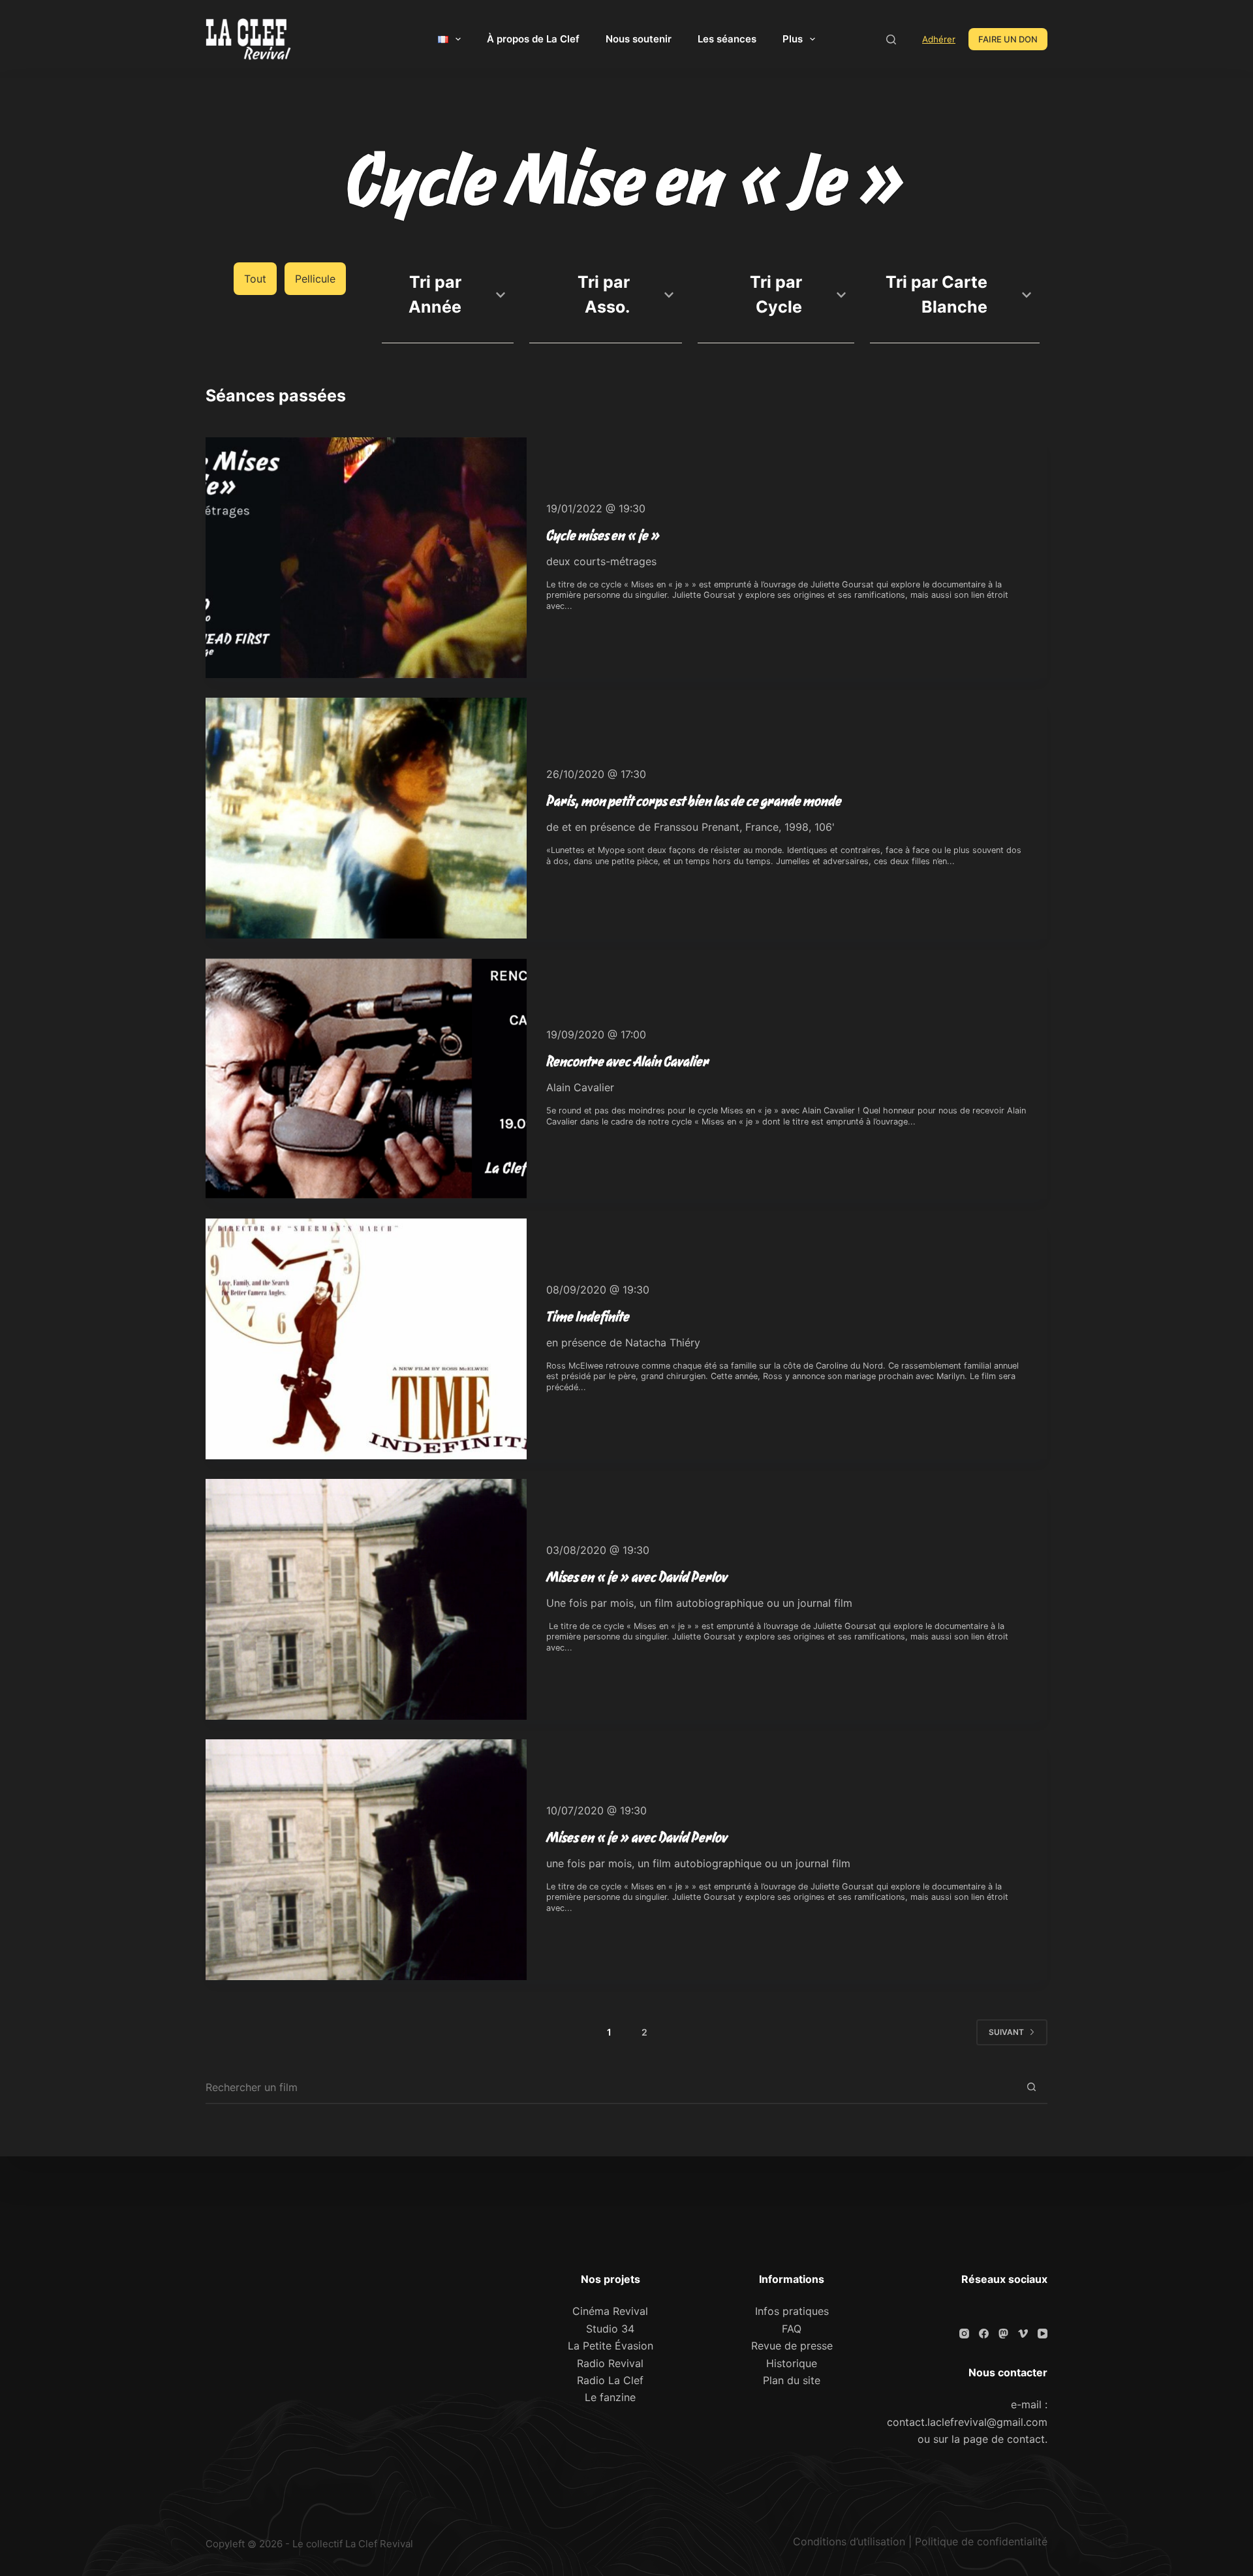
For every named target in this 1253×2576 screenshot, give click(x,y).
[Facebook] (984, 2334)
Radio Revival (610, 2363)
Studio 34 (610, 2329)
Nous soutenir (639, 39)
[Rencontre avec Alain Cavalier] (366, 1079)
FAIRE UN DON (1008, 39)
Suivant (1006, 2032)
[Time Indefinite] (366, 1339)
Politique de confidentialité (981, 2541)
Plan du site (792, 2380)
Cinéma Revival (610, 2311)
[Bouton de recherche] (1031, 2088)
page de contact (1004, 2439)
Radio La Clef (610, 2380)
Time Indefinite (588, 1316)
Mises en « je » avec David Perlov (637, 1577)
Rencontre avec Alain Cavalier (628, 1061)
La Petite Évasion (611, 2346)
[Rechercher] (891, 39)
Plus (793, 39)
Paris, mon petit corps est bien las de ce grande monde (694, 801)
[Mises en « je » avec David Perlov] (366, 1599)
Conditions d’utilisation (849, 2541)
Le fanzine (610, 2397)
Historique (792, 2363)
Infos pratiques (792, 2311)
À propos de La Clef (533, 39)
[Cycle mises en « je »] (366, 558)
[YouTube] (1043, 2334)
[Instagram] (964, 2334)
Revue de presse (792, 2346)
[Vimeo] (1023, 2334)
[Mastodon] (1003, 2334)
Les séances (727, 39)
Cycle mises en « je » (603, 535)
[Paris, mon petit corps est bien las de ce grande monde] (366, 818)
